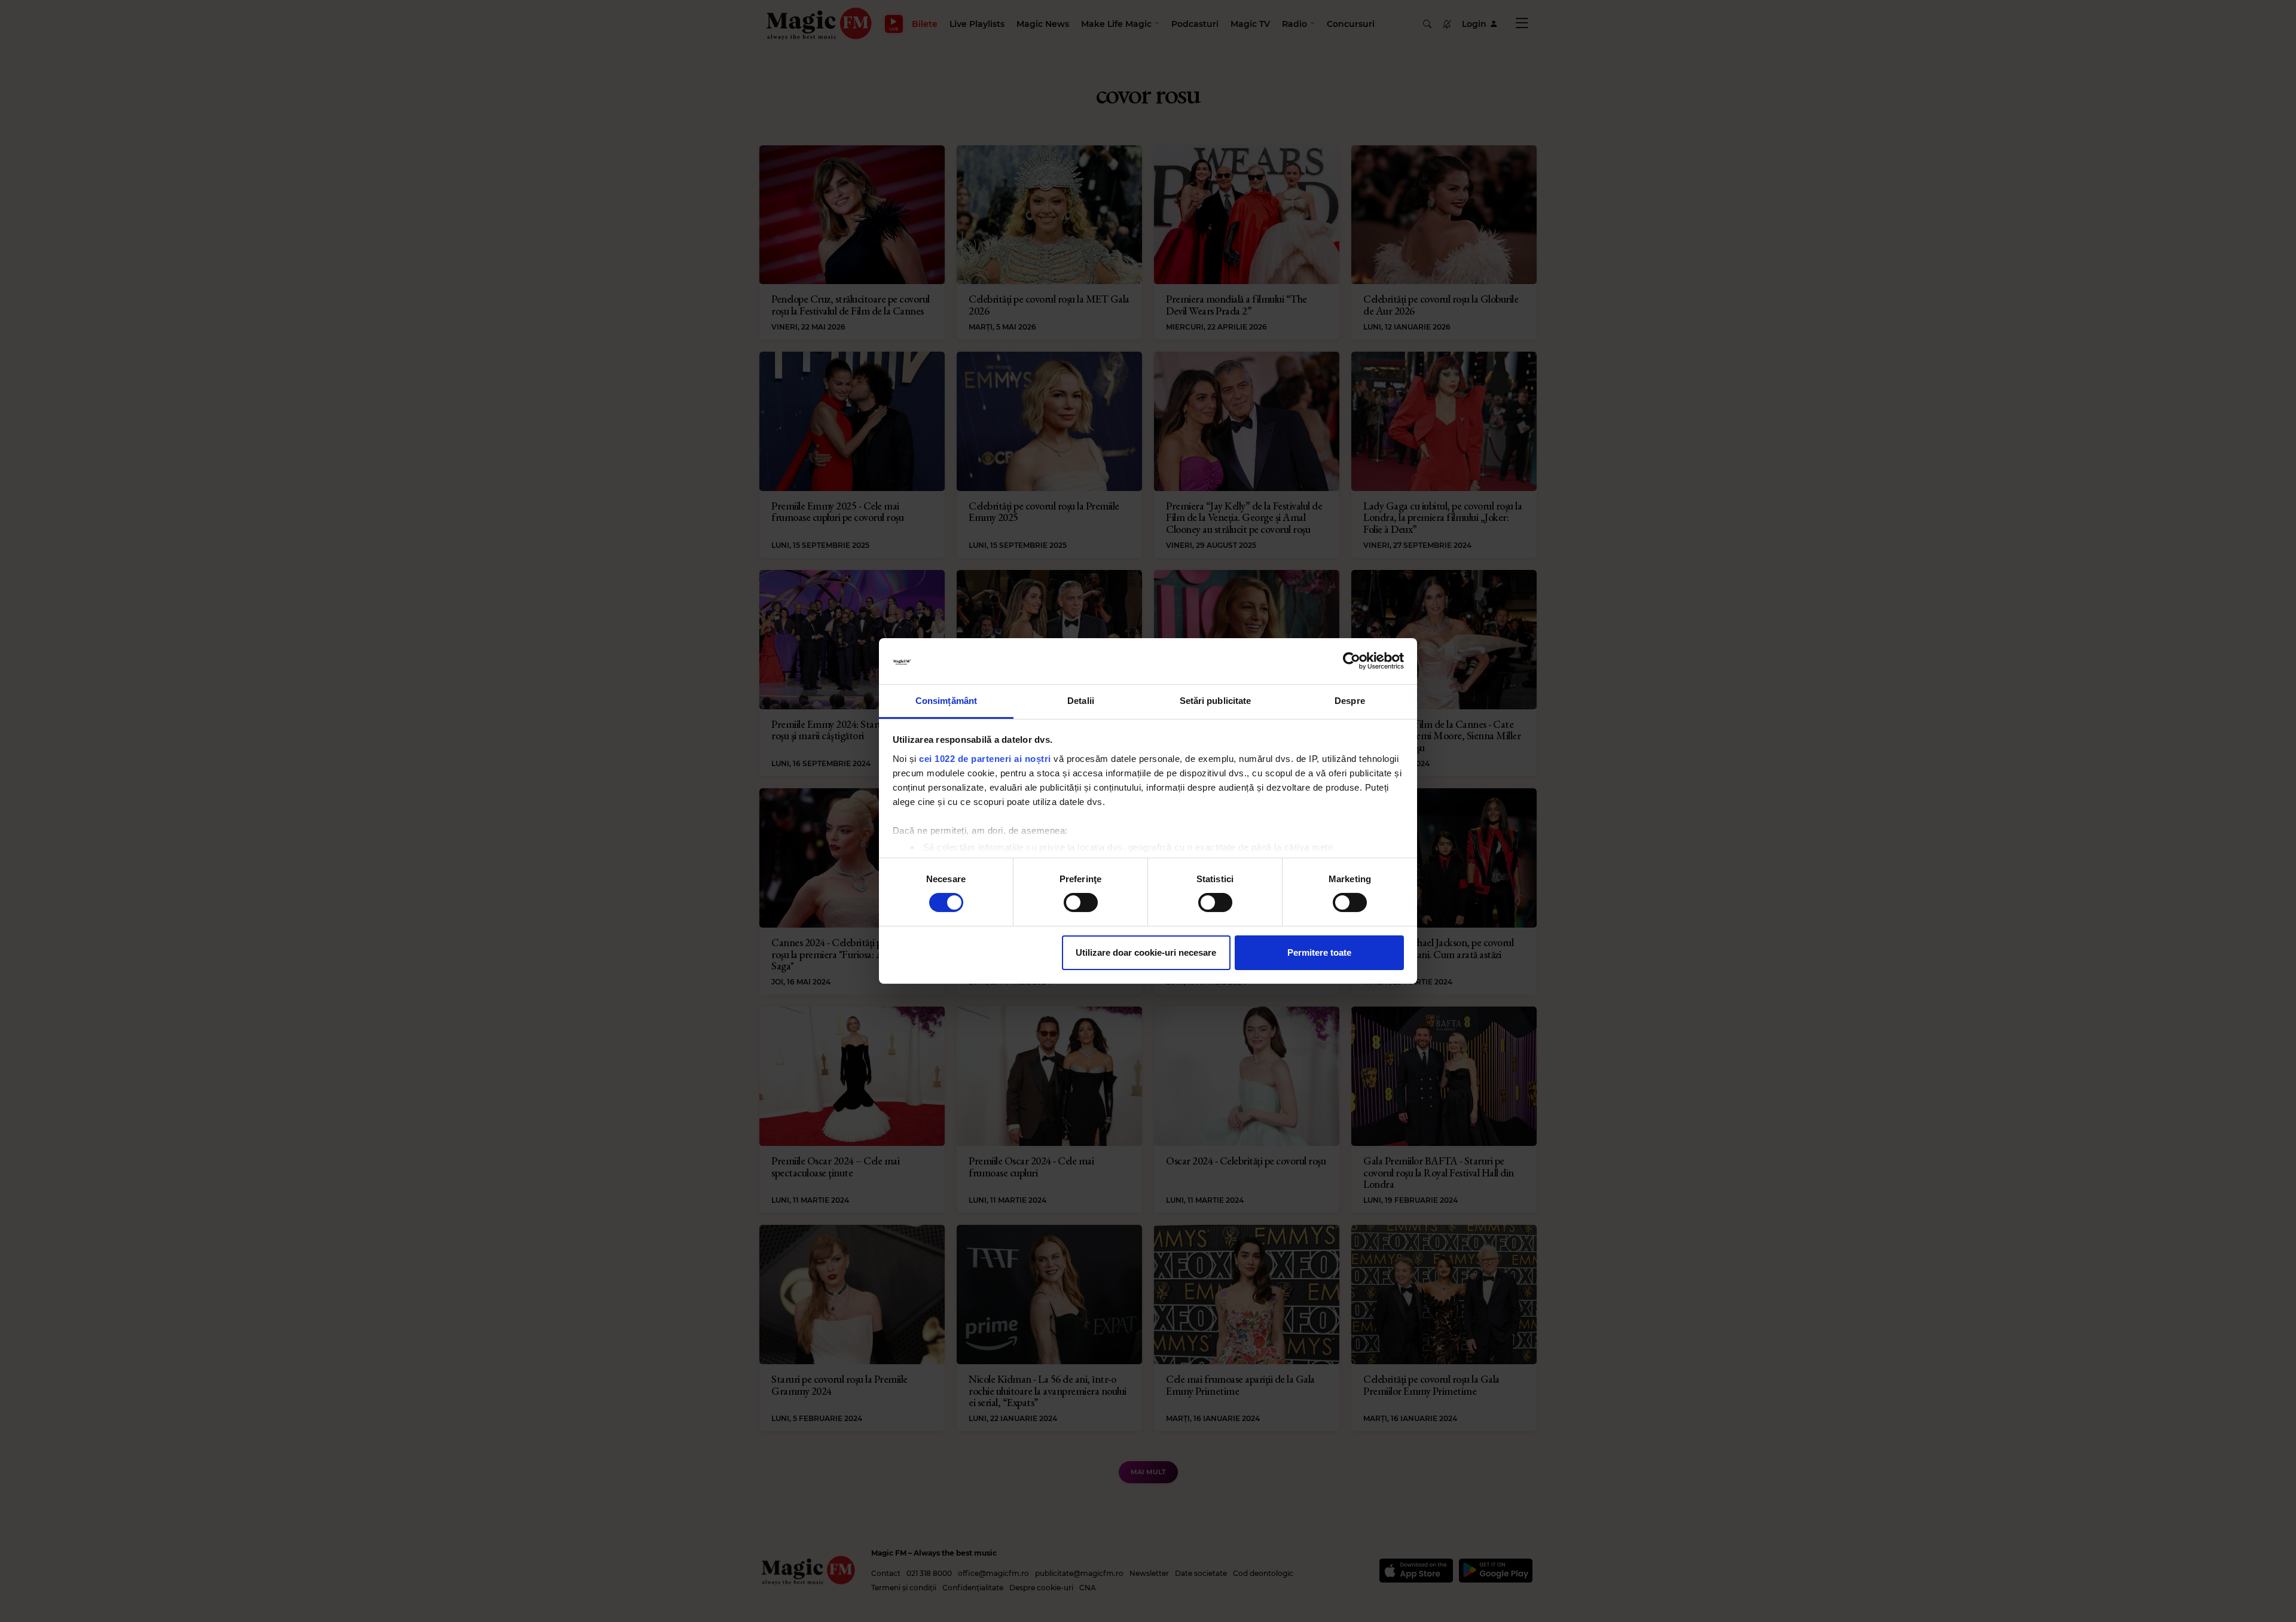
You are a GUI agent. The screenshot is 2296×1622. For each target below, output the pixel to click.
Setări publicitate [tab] (1216, 701)
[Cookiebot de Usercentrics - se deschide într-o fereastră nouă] (1352, 661)
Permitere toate (1319, 952)
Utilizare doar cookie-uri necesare (1146, 952)
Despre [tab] (1350, 701)
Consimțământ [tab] (946, 701)
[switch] (1081, 903)
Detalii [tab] (1081, 701)
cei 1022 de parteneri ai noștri (985, 759)
